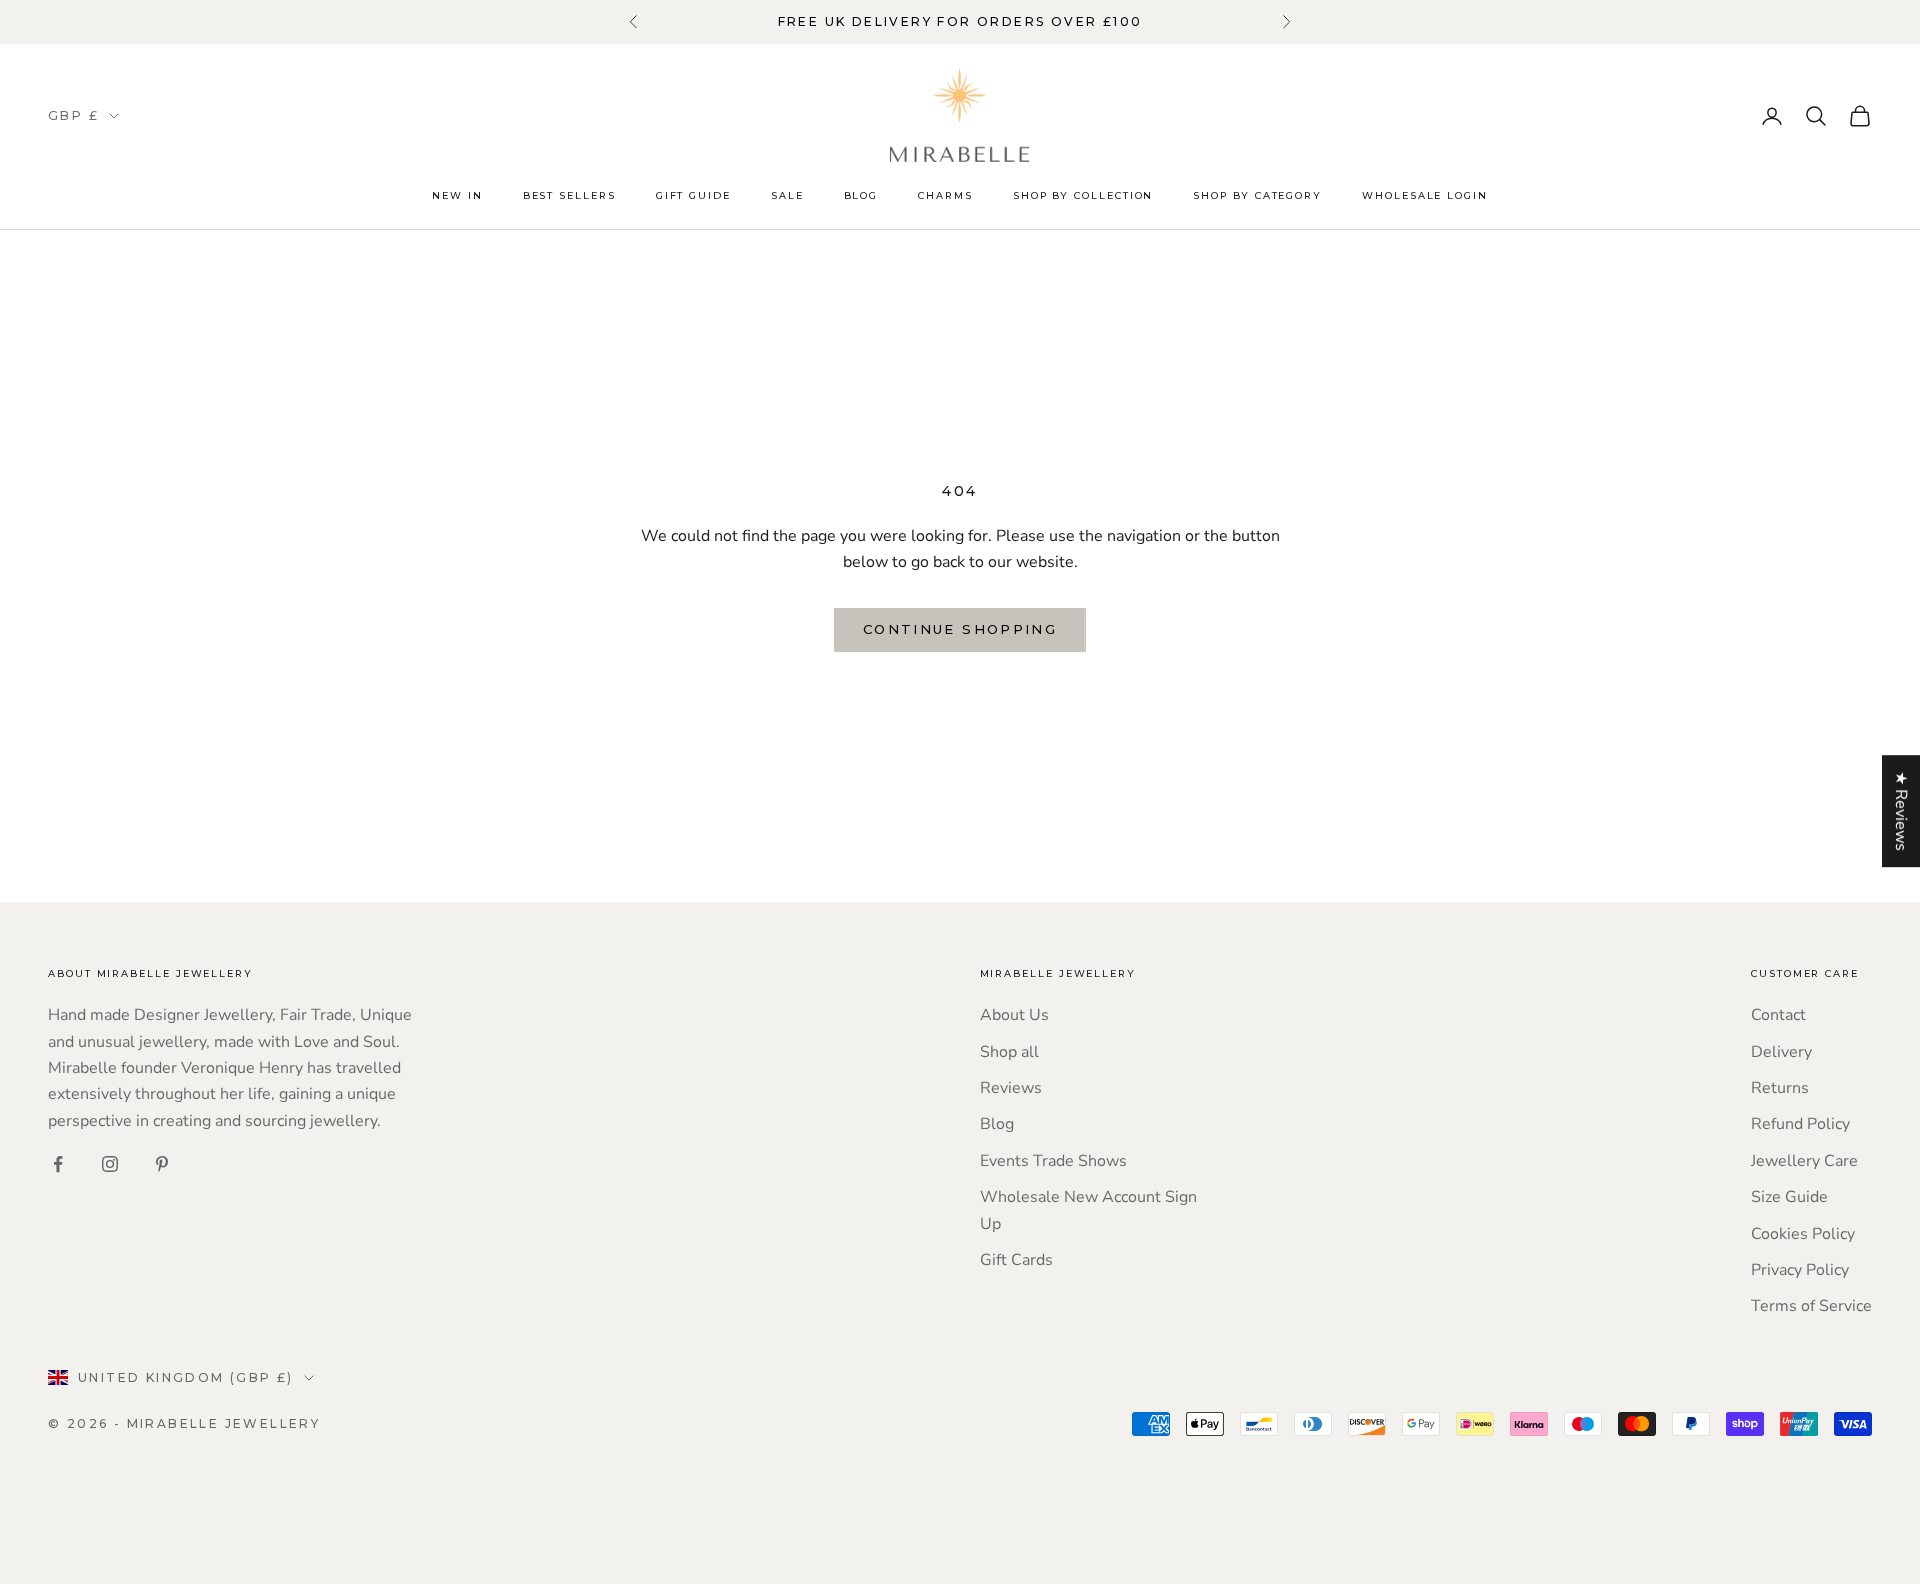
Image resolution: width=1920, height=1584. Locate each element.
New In (457, 195)
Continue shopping (960, 629)
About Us (1014, 1015)
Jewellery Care (1804, 1161)
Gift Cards (1016, 1260)
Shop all (1009, 1052)
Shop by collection (1083, 195)
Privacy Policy (1800, 1270)
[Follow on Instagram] (110, 1164)
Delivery (1781, 1052)
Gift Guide (693, 195)
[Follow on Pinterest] (162, 1164)
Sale (787, 195)
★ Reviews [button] (1901, 811)
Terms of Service (1811, 1306)
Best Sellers (569, 195)
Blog (861, 195)
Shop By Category (1257, 195)
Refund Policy (1800, 1124)
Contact (1778, 1015)
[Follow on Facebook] (58, 1164)
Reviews (1011, 1088)
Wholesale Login (1425, 195)
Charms (945, 195)
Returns (1780, 1088)
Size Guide (1789, 1197)
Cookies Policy (1803, 1234)
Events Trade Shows (1053, 1161)
